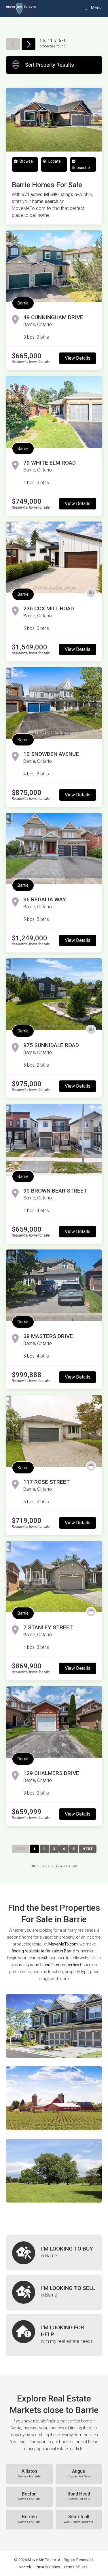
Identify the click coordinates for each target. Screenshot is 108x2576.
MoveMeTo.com (63, 1944)
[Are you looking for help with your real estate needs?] (54, 2335)
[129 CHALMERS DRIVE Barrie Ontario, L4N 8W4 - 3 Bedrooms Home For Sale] (54, 1722)
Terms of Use (76, 2567)
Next (88, 1849)
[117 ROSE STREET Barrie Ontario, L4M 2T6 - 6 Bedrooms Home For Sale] (54, 1431)
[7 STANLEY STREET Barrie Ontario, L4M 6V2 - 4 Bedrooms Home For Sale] (54, 1577)
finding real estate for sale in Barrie (43, 1951)
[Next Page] (29, 44)
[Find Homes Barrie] (54, 2026)
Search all (79, 2519)
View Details (78, 358)
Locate (54, 161)
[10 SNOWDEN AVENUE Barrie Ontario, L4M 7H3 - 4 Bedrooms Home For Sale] (54, 703)
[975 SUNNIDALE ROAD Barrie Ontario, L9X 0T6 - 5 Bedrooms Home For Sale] (54, 994)
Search (25, 2567)
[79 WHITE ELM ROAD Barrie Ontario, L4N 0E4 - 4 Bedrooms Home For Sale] (54, 412)
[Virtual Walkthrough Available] (91, 593)
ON (33, 1866)
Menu (96, 7)
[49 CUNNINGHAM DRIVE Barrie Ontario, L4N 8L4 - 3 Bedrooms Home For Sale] (54, 266)
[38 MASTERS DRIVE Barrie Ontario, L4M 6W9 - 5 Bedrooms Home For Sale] (54, 1285)
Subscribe (81, 168)
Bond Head (79, 2496)
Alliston (29, 2474)
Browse (26, 161)
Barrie (23, 303)
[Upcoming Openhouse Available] (91, 1467)
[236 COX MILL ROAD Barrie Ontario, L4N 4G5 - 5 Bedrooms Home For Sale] (54, 557)
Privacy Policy (48, 2567)
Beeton (29, 2496)
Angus (79, 2474)
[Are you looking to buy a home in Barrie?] (54, 2253)
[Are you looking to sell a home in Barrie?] (54, 2292)
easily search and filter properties (49, 1965)
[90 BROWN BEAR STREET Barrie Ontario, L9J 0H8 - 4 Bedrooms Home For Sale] (54, 1140)
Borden (29, 2519)
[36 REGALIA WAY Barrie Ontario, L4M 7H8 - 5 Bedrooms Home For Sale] (54, 849)
